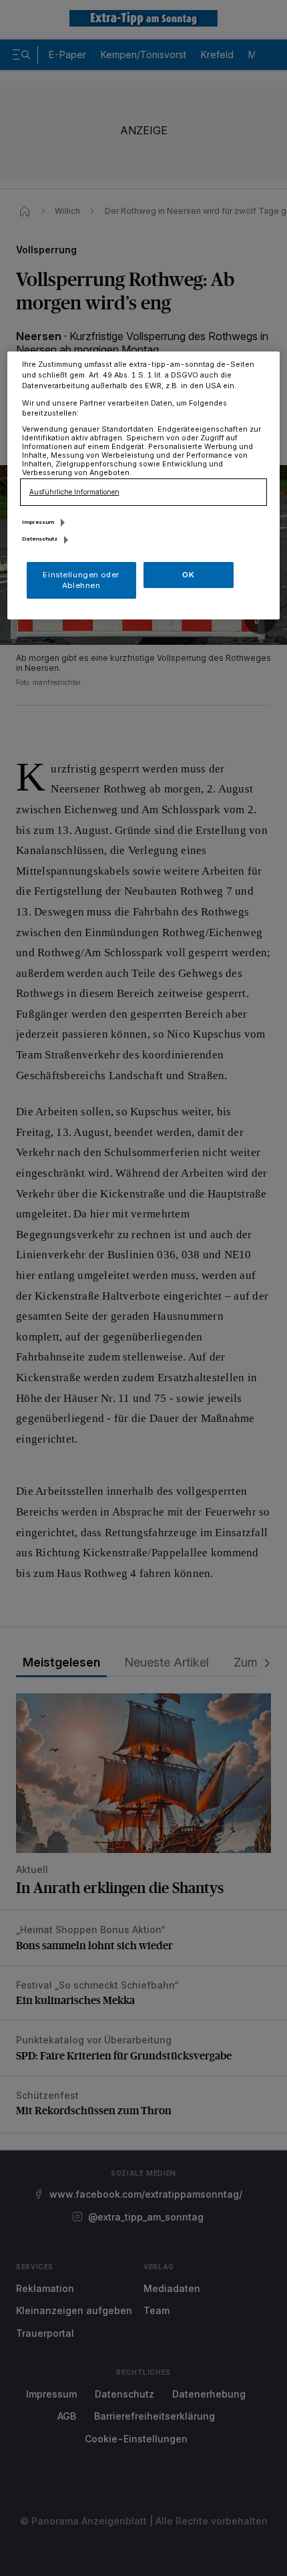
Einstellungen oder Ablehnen (81, 580)
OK (188, 575)
